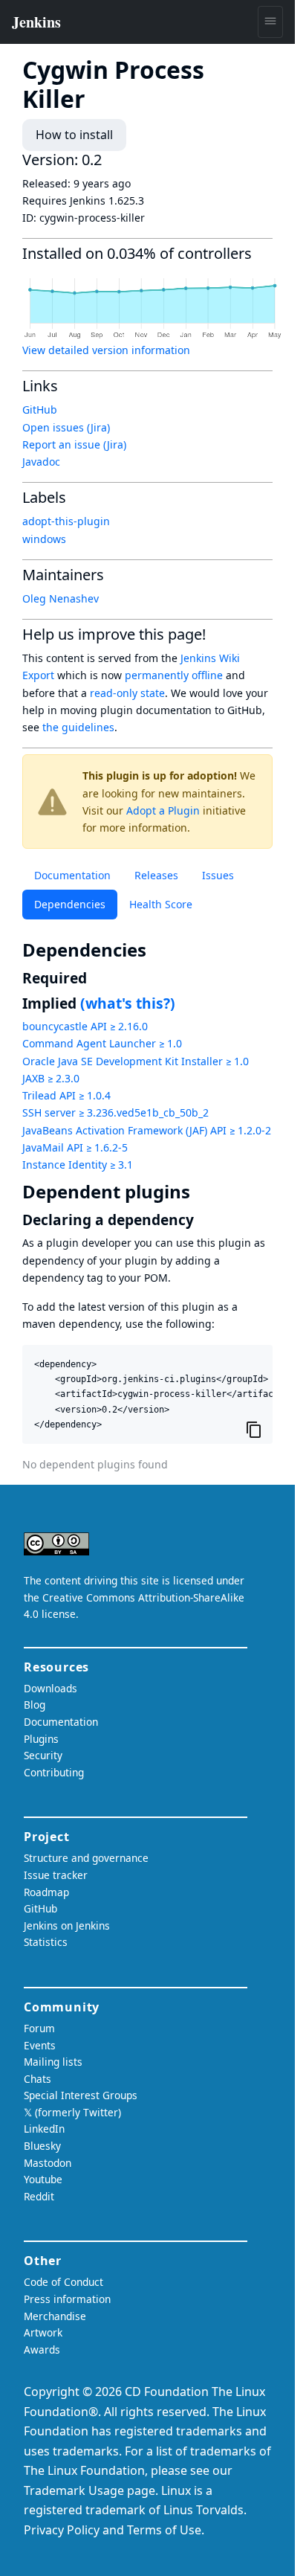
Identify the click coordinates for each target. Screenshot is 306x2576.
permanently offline (174, 675)
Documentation (72, 875)
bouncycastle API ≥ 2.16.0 (85, 1026)
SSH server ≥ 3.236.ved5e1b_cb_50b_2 (115, 1112)
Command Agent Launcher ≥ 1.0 (102, 1043)
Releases (156, 875)
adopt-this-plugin (66, 521)
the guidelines (78, 727)
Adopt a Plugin (163, 810)
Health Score (161, 904)
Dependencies (70, 904)
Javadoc (41, 462)
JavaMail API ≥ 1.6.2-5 (75, 1147)
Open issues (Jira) (66, 427)
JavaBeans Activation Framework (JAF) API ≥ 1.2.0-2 (147, 1130)
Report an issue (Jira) (74, 444)
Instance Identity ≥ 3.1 (78, 1165)
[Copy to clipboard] (254, 1430)
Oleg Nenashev (61, 598)
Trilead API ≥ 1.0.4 (66, 1095)
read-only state (127, 693)
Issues (218, 875)
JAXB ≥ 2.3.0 (51, 1078)
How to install (74, 135)
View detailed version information (106, 350)
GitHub (40, 409)
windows (44, 539)
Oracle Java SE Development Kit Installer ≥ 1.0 (136, 1061)
